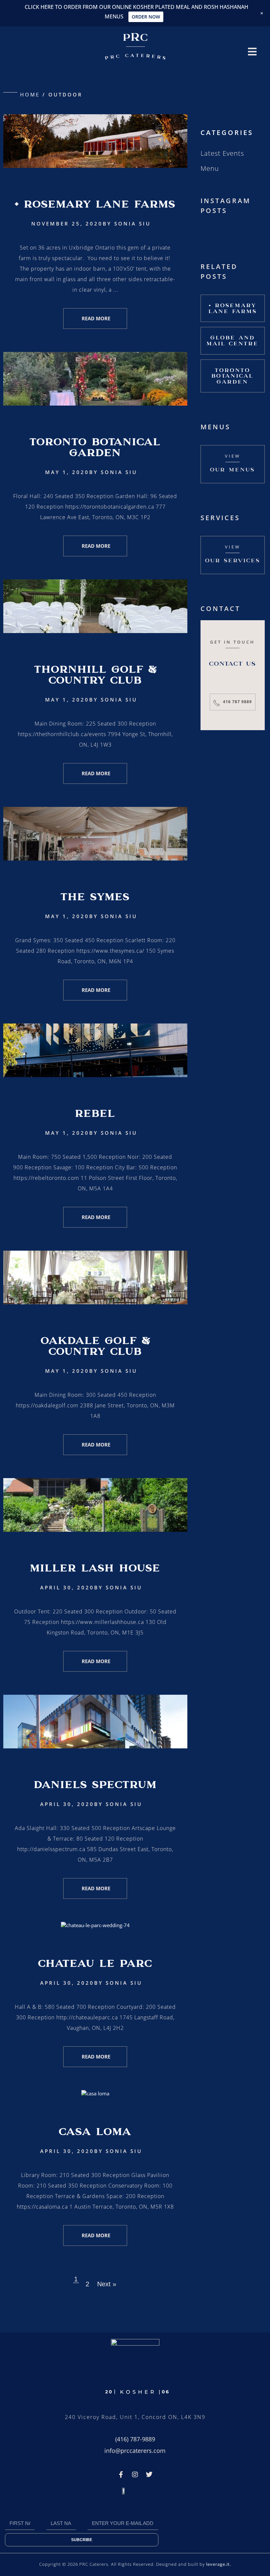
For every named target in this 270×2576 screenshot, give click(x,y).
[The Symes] (95, 859)
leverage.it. (219, 2564)
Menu (210, 168)
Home (30, 94)
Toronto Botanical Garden (95, 447)
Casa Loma (95, 2132)
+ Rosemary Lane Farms (95, 204)
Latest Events (222, 153)
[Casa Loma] (95, 2093)
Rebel (95, 1113)
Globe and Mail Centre (232, 341)
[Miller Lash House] (95, 1530)
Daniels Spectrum (95, 1785)
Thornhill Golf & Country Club (95, 675)
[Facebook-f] (121, 2475)
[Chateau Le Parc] (95, 1925)
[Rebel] (95, 1075)
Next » (107, 2284)
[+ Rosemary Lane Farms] (95, 166)
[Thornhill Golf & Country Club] (95, 631)
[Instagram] (135, 2475)
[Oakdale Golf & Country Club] (95, 1302)
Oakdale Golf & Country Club (95, 1346)
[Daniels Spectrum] (95, 1746)
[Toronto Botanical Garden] (95, 404)
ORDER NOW (146, 17)
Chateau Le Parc (95, 1963)
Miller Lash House (95, 1568)
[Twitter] (149, 2475)
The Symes (95, 897)
